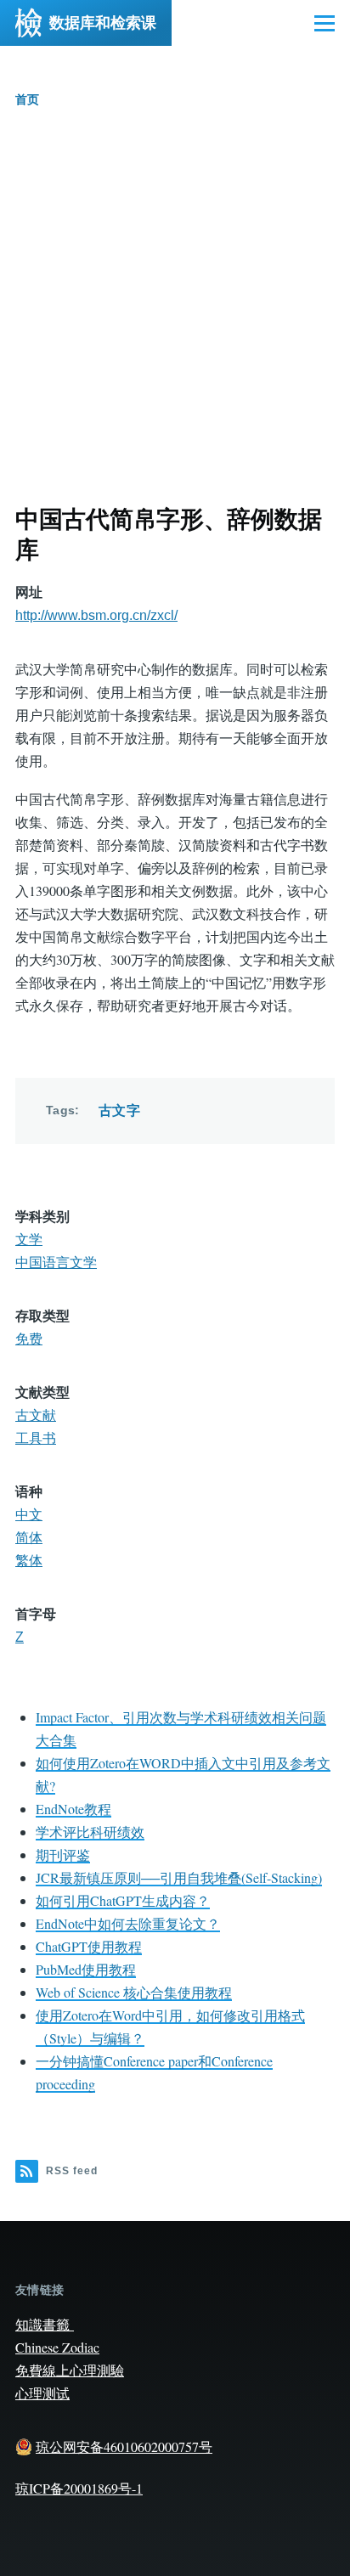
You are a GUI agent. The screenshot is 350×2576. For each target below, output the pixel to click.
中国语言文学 (56, 1263)
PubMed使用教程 (86, 1969)
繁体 (29, 1561)
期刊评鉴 (63, 1854)
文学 (29, 1240)
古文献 (36, 1415)
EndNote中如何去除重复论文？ (128, 1923)
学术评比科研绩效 (90, 1832)
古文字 (119, 1110)
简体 (29, 1538)
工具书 (36, 1438)
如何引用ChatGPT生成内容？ (123, 1900)
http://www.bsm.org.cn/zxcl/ (96, 615)
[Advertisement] (175, 321)
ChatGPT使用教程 (89, 1946)
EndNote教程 (73, 1809)
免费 (29, 1339)
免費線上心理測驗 (70, 2370)
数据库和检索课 (103, 23)
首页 (27, 99)
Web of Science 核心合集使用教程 (134, 1992)
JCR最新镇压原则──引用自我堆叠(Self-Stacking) (179, 1877)
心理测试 (42, 2393)
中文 (29, 1515)
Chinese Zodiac (57, 2347)
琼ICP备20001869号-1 (79, 2488)
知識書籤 (45, 2324)
